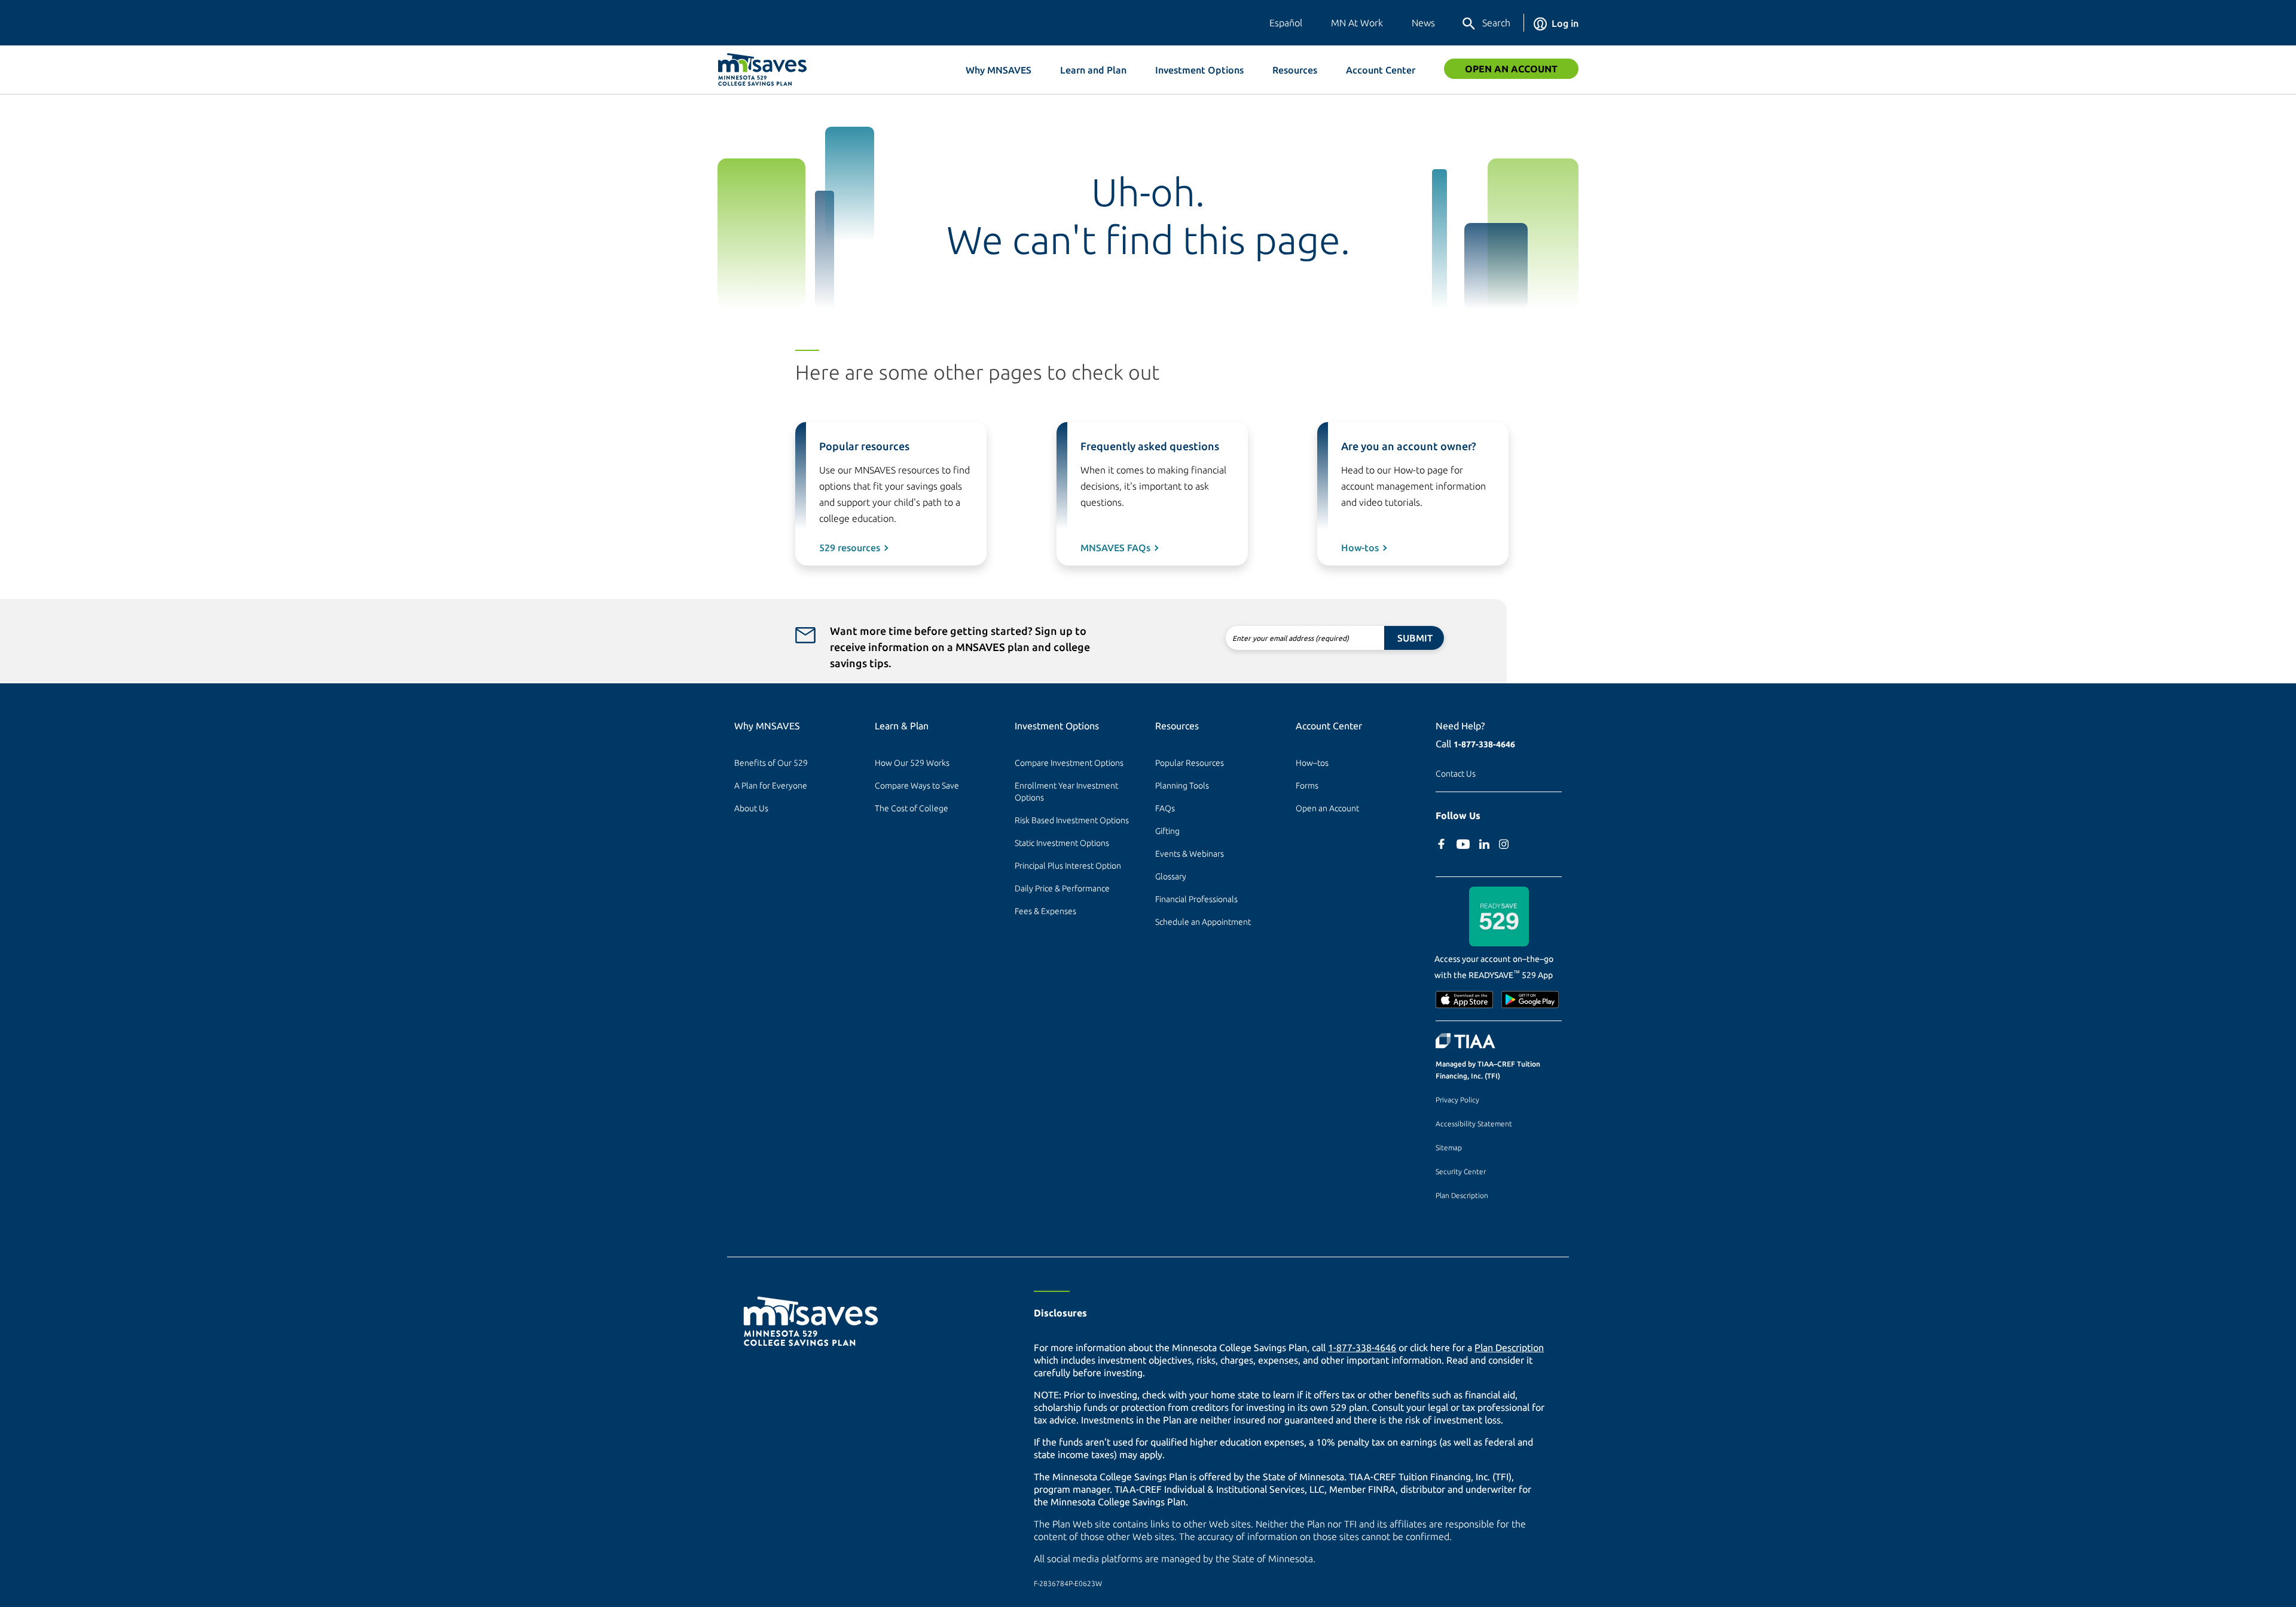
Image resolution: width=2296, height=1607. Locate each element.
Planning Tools (1182, 786)
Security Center (1461, 1171)
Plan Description (1462, 1195)
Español (1286, 23)
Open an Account (1511, 69)
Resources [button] (1295, 70)
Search (1496, 23)
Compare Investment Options (1069, 763)
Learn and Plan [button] (1093, 70)
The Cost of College (912, 808)
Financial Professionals (1196, 899)
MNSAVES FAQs (1115, 548)
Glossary (1171, 876)
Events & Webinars (1190, 854)
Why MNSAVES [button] (999, 70)
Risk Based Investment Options (1072, 820)
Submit (1415, 638)
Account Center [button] (1381, 70)
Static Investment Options (1062, 843)
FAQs (1165, 808)
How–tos (1312, 763)
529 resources (850, 548)
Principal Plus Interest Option (1068, 866)
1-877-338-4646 (1484, 744)
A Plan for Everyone (771, 786)
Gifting (1167, 831)
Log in (1565, 23)
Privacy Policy (1457, 1100)
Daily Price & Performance (1062, 888)
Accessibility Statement (1474, 1124)
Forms (1307, 786)
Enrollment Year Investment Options (1067, 792)
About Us (751, 808)
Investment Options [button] (1199, 70)
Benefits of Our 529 (771, 763)
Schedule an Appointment (1203, 922)
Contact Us (1456, 774)
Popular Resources (1190, 763)
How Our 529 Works (912, 763)
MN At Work (1357, 23)
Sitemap (1449, 1148)
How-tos (1360, 548)
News (1423, 23)
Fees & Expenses (1045, 911)
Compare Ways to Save (917, 786)
